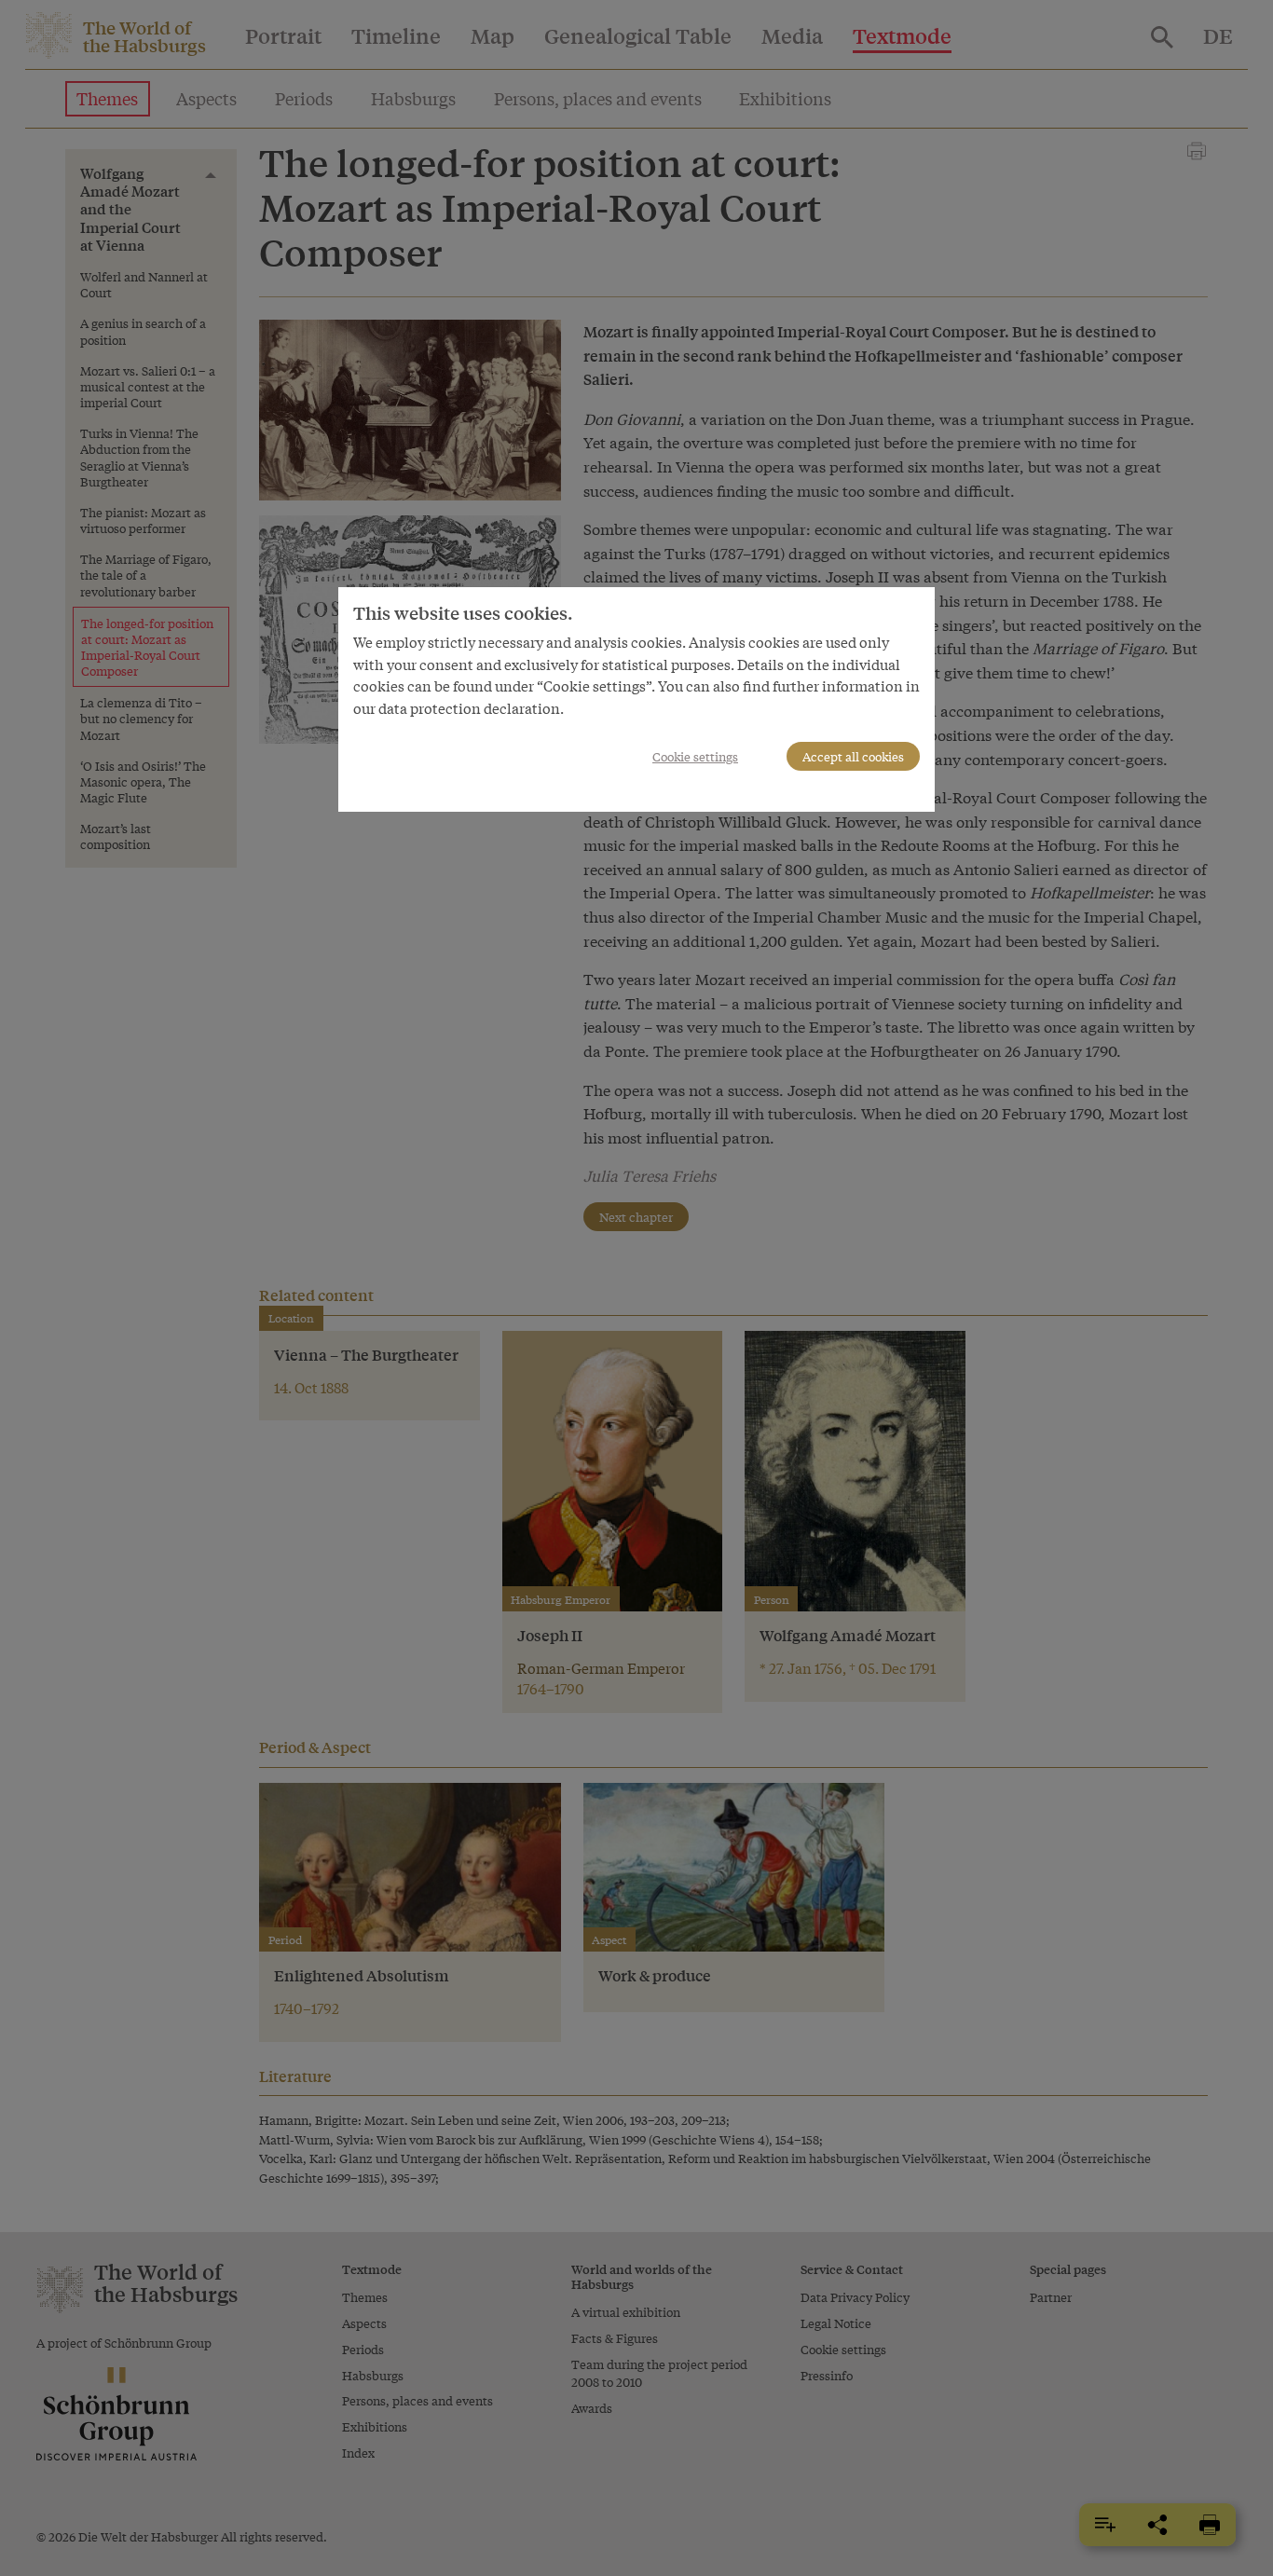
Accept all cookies (853, 756)
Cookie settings (695, 756)
